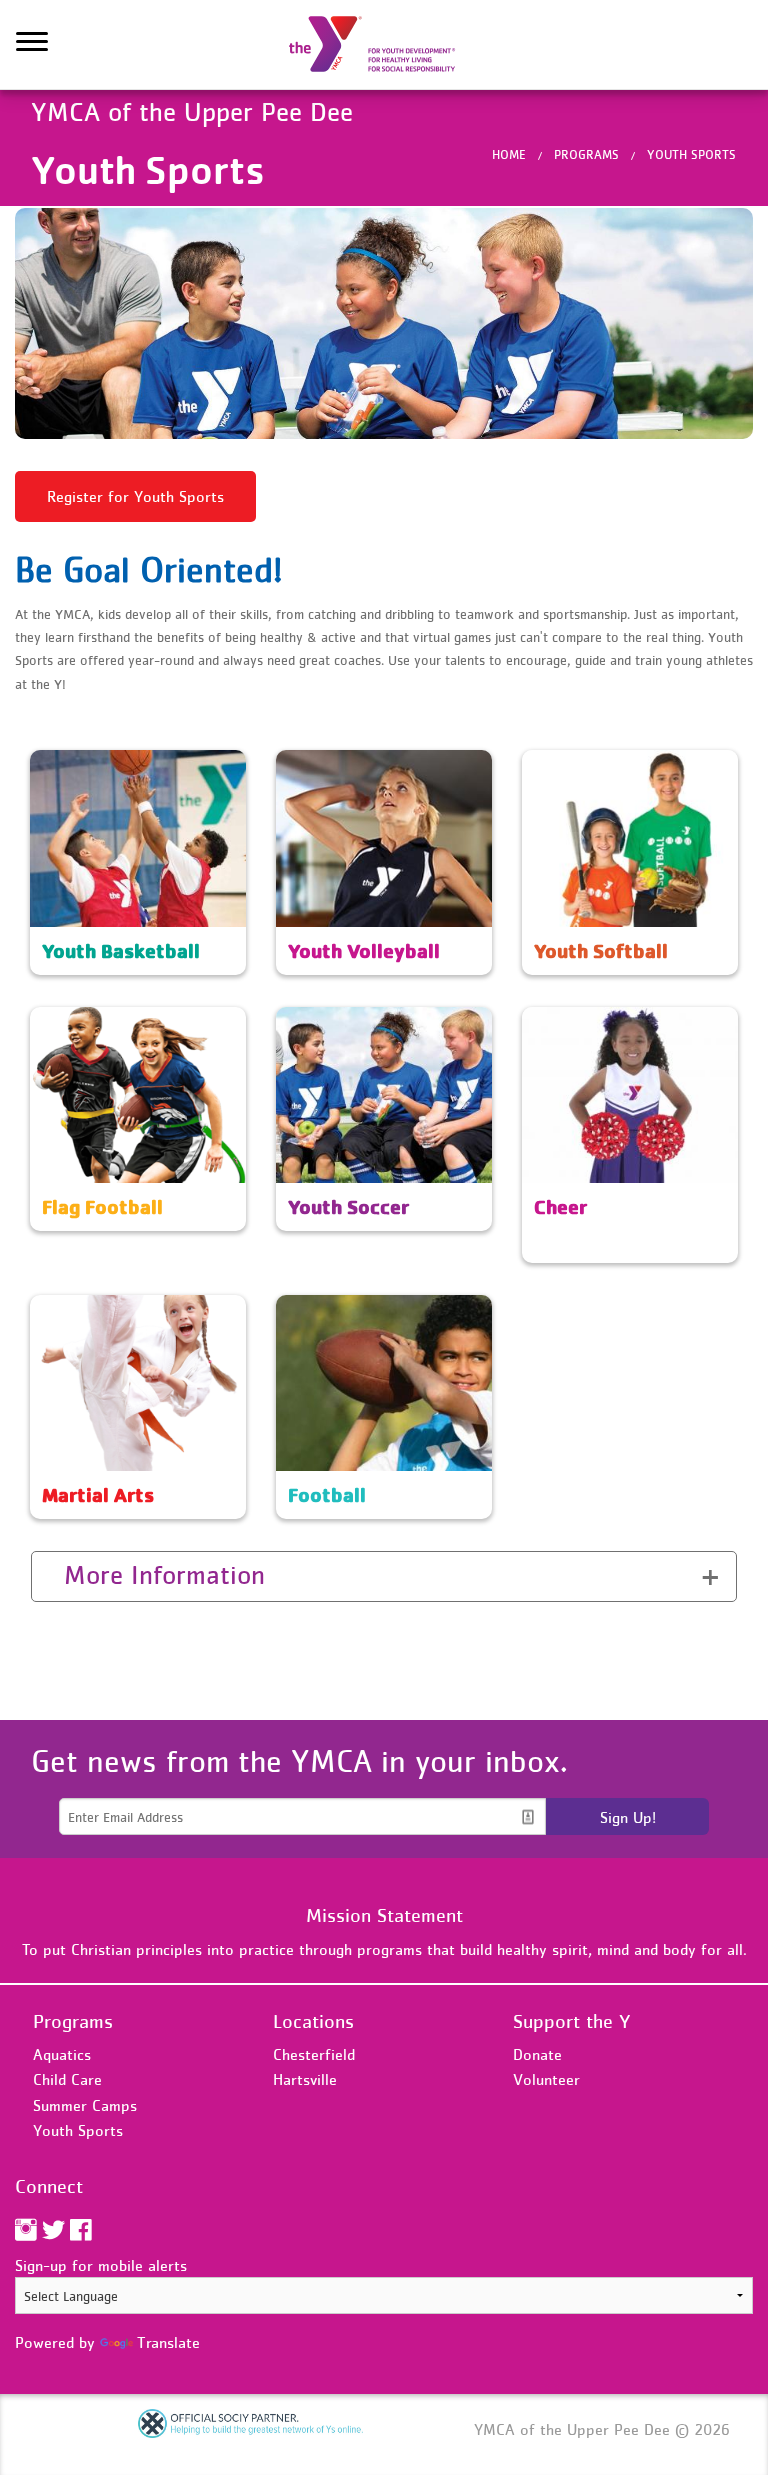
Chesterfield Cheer (585, 1019)
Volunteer (546, 2079)
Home (509, 154)
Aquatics (62, 2054)
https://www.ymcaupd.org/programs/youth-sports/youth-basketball (138, 774)
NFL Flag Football (90, 1019)
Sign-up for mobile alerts (101, 2265)
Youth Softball (571, 762)
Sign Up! (628, 1817)
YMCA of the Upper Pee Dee (384, 45)
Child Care (67, 2079)
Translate (168, 2342)
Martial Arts (71, 1307)
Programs (586, 154)
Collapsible (92, 1574)
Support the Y (572, 2021)
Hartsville (305, 2079)
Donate (537, 2054)
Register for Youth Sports (135, 496)
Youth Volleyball (332, 762)
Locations (313, 2021)
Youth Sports (691, 154)
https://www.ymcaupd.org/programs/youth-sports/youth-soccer (384, 1031)
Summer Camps (85, 2105)
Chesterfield (314, 2054)
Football (304, 1307)
